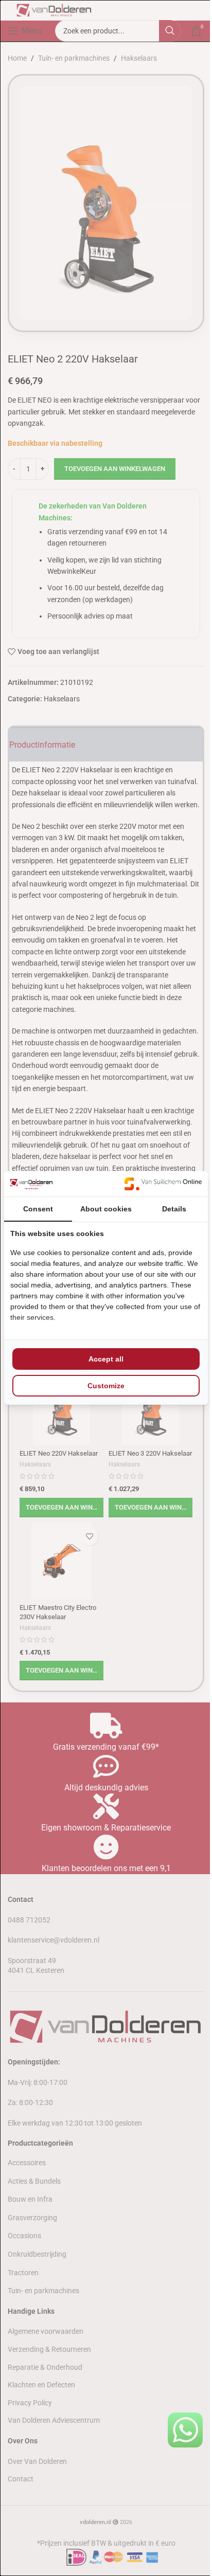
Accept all (106, 1359)
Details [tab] (174, 1209)
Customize (106, 1386)
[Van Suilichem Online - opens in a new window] (163, 1184)
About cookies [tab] (106, 1209)
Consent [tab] (38, 1209)
